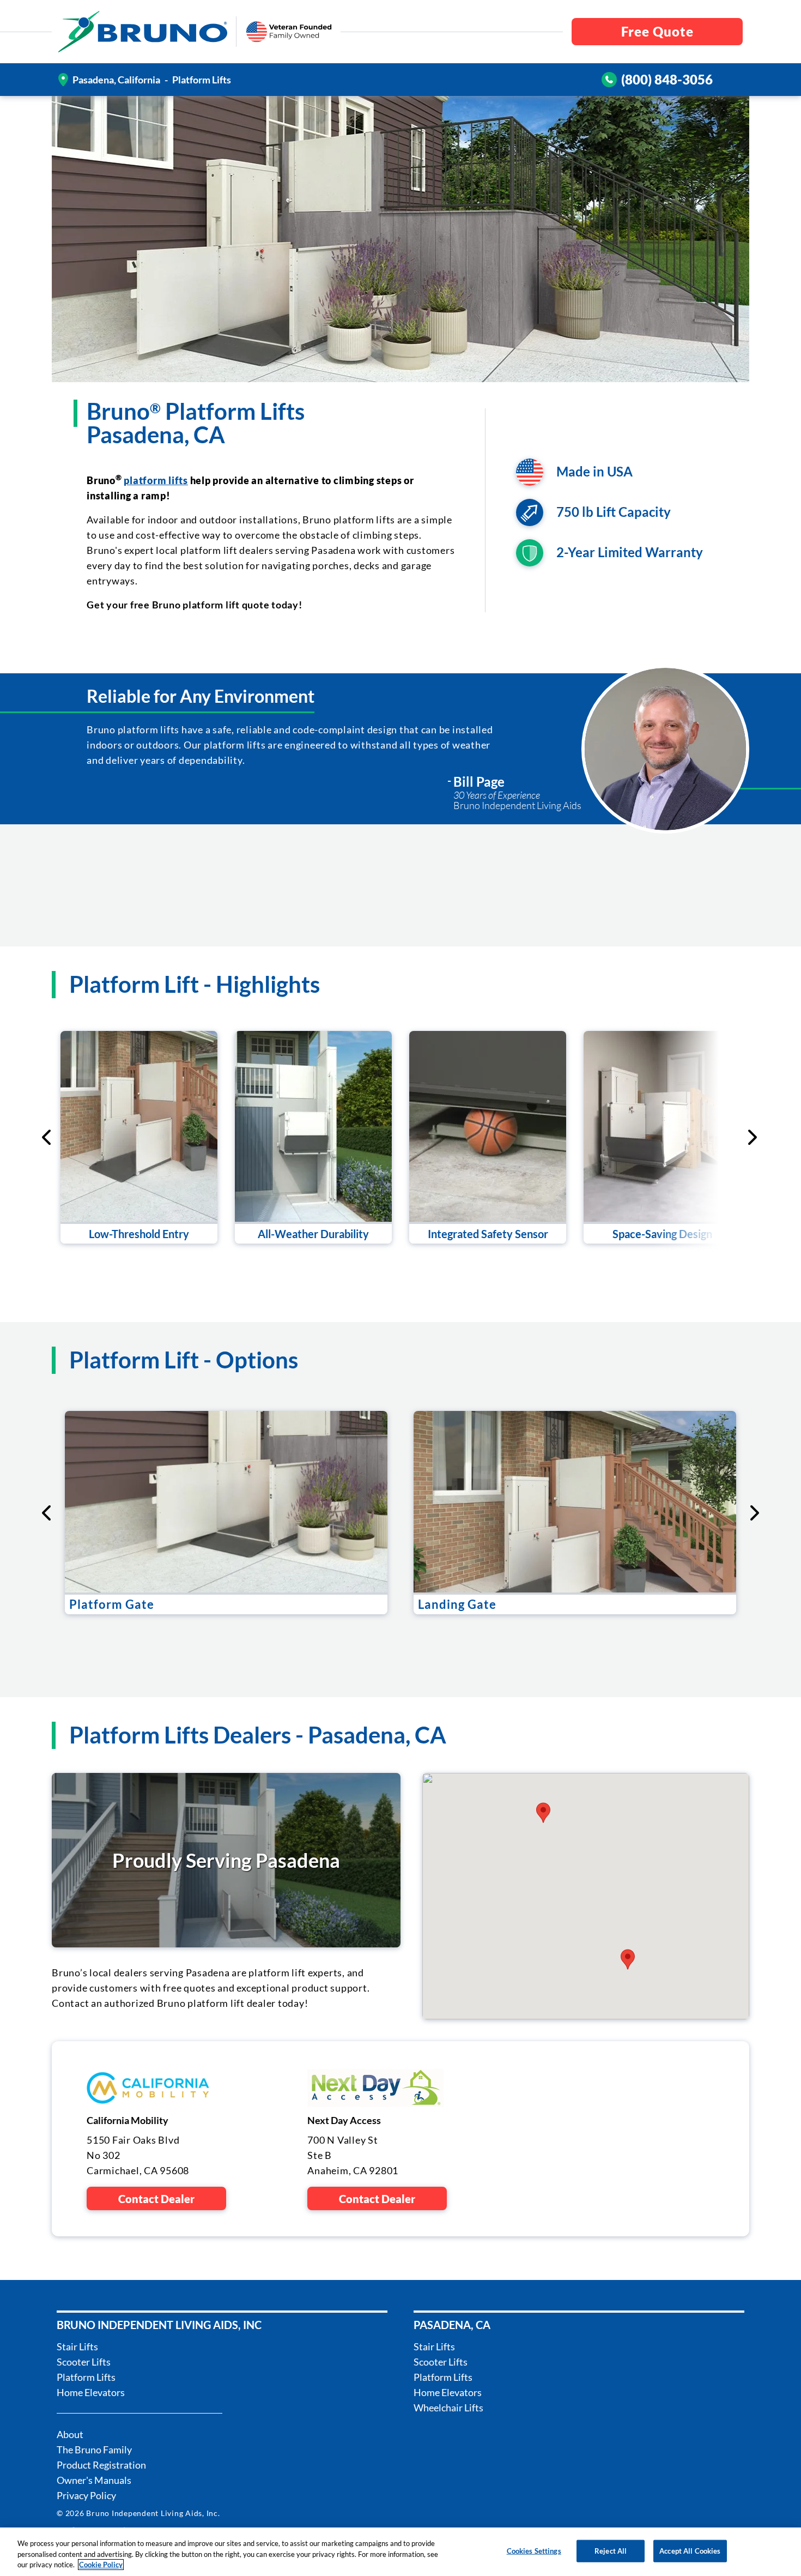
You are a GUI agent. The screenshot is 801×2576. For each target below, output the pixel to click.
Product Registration (101, 2465)
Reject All (611, 2550)
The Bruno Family (94, 2450)
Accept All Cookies (690, 2550)
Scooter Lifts (84, 2362)
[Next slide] (708, 1137)
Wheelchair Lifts (448, 2408)
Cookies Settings (534, 2550)
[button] (543, 1813)
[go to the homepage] (143, 32)
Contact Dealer (156, 2199)
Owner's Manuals (94, 2480)
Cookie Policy (101, 2565)
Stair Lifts (77, 2346)
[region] (400, 2552)
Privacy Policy (86, 2495)
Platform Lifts (86, 2377)
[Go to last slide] (47, 1137)
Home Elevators (91, 2392)
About (70, 2434)
